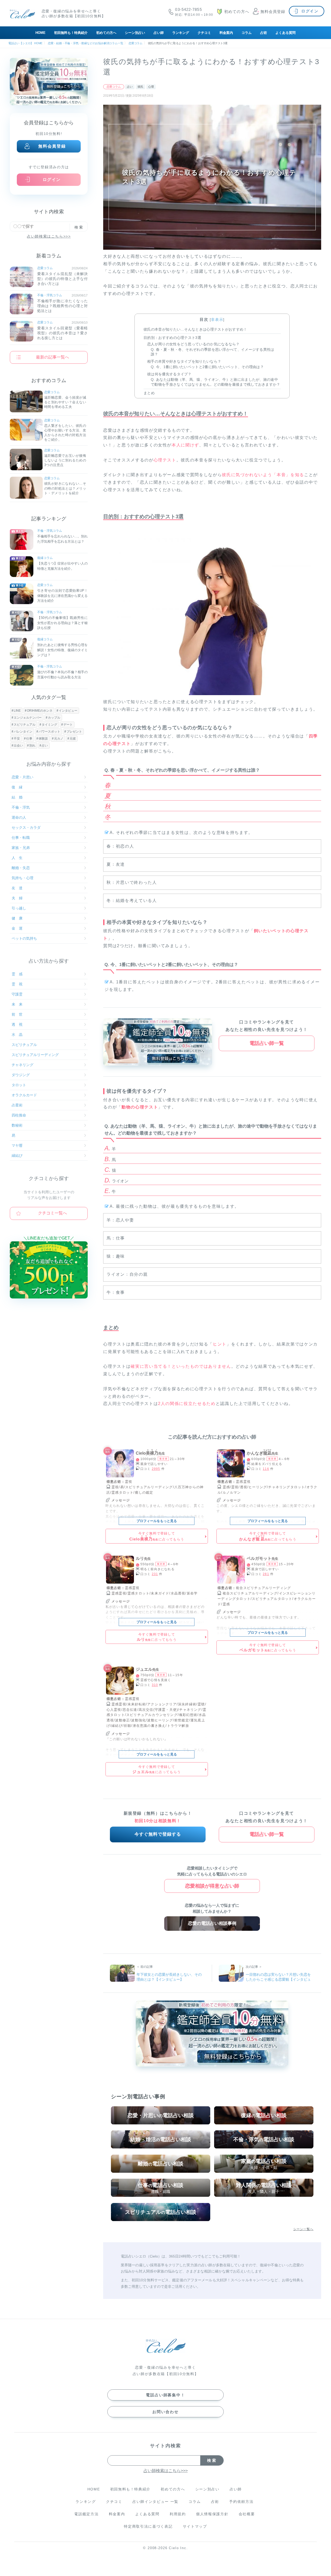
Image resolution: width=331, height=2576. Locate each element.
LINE (17, 711)
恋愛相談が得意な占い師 (212, 1886)
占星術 (17, 1105)
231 (155, 1574)
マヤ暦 (17, 1145)
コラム (247, 33)
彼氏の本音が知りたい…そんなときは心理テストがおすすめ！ (195, 329)
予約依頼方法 (241, 2502)
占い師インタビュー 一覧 (155, 2502)
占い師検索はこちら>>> (49, 236)
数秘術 (17, 1125)
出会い (18, 746)
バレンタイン (23, 732)
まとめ (149, 393)
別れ (32, 746)
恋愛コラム (114, 87)
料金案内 (226, 33)
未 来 (17, 1004)
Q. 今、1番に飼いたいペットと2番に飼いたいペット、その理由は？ (207, 367)
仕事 (29, 739)
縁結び (17, 1156)
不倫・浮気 (21, 807)
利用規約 (178, 2514)
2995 (156, 1469)
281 (266, 1574)
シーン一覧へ (303, 2229)
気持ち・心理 (22, 878)
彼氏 (140, 87)
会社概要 (247, 2514)
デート (68, 725)
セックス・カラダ (26, 827)
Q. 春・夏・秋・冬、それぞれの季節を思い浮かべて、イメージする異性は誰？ (213, 352)
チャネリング (22, 1065)
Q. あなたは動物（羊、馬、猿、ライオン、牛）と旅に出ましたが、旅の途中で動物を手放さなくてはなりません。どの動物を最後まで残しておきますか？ (216, 382)
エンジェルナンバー (28, 718)
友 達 (17, 888)
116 (266, 1469)
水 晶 (17, 1035)
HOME (40, 33)
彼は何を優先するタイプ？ (169, 374)
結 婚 (17, 797)
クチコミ (204, 33)
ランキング (181, 33)
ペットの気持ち (24, 938)
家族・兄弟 (21, 848)
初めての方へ (106, 33)
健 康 (17, 918)
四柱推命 (19, 1115)
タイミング (49, 725)
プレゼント (74, 732)
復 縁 (17, 787)
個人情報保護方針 (212, 2514)
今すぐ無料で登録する (158, 1834)
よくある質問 (285, 33)
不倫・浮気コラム (50, 295)
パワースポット (49, 732)
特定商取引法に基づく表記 (148, 2526)
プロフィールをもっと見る (157, 1521)
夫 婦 (17, 898)
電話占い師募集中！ (165, 2395)
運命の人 (19, 817)
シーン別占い (135, 33)
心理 (151, 87)
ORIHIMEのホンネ (40, 711)
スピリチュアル (25, 725)
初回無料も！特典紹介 (71, 33)
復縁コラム (45, 558)
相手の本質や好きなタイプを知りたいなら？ (184, 361)
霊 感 (17, 974)
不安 (17, 739)
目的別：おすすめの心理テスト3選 (172, 338)
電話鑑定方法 (86, 2514)
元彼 (73, 739)
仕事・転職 (21, 838)
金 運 (17, 928)
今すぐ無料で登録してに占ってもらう (157, 1536)
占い (130, 87)
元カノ (59, 739)
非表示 (217, 320)
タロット (19, 1085)
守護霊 (17, 994)
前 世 (17, 1014)
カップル (54, 718)
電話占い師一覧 (267, 1043)
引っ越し (19, 908)
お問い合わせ (165, 2412)
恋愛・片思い (22, 777)
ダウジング (21, 1075)
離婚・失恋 (21, 868)
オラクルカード (24, 1095)
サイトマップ (195, 2526)
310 (155, 1685)
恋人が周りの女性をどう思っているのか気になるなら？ (193, 344)
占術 (264, 33)
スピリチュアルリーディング (35, 1055)
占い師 (159, 33)
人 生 (17, 858)
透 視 (17, 1024)
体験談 (43, 739)
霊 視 (17, 984)
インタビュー (68, 711)
